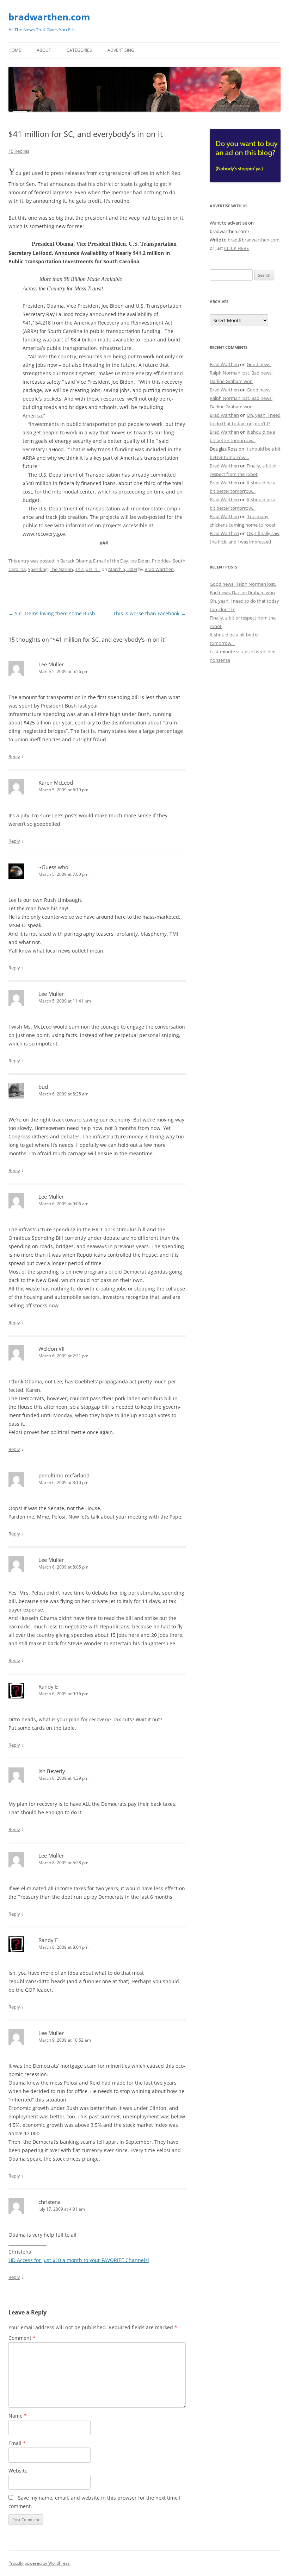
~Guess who (53, 867)
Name (18, 2416)
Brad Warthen (159, 569)
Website (18, 2471)
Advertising (121, 50)
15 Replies (19, 151)
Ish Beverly (52, 1771)
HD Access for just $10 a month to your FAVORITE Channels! (79, 2260)
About (44, 50)
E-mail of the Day (111, 561)
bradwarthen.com (49, 17)
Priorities (161, 561)
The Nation (61, 569)
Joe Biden (140, 561)
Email (17, 2443)
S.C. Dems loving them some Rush (52, 613)
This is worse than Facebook (149, 613)
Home (15, 50)
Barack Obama (76, 561)
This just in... (88, 569)
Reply (14, 756)
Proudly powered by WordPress (39, 2563)
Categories (79, 50)
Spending (38, 569)
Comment (22, 2338)
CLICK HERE (236, 248)
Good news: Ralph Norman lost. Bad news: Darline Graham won (241, 373)
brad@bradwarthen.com (254, 240)
